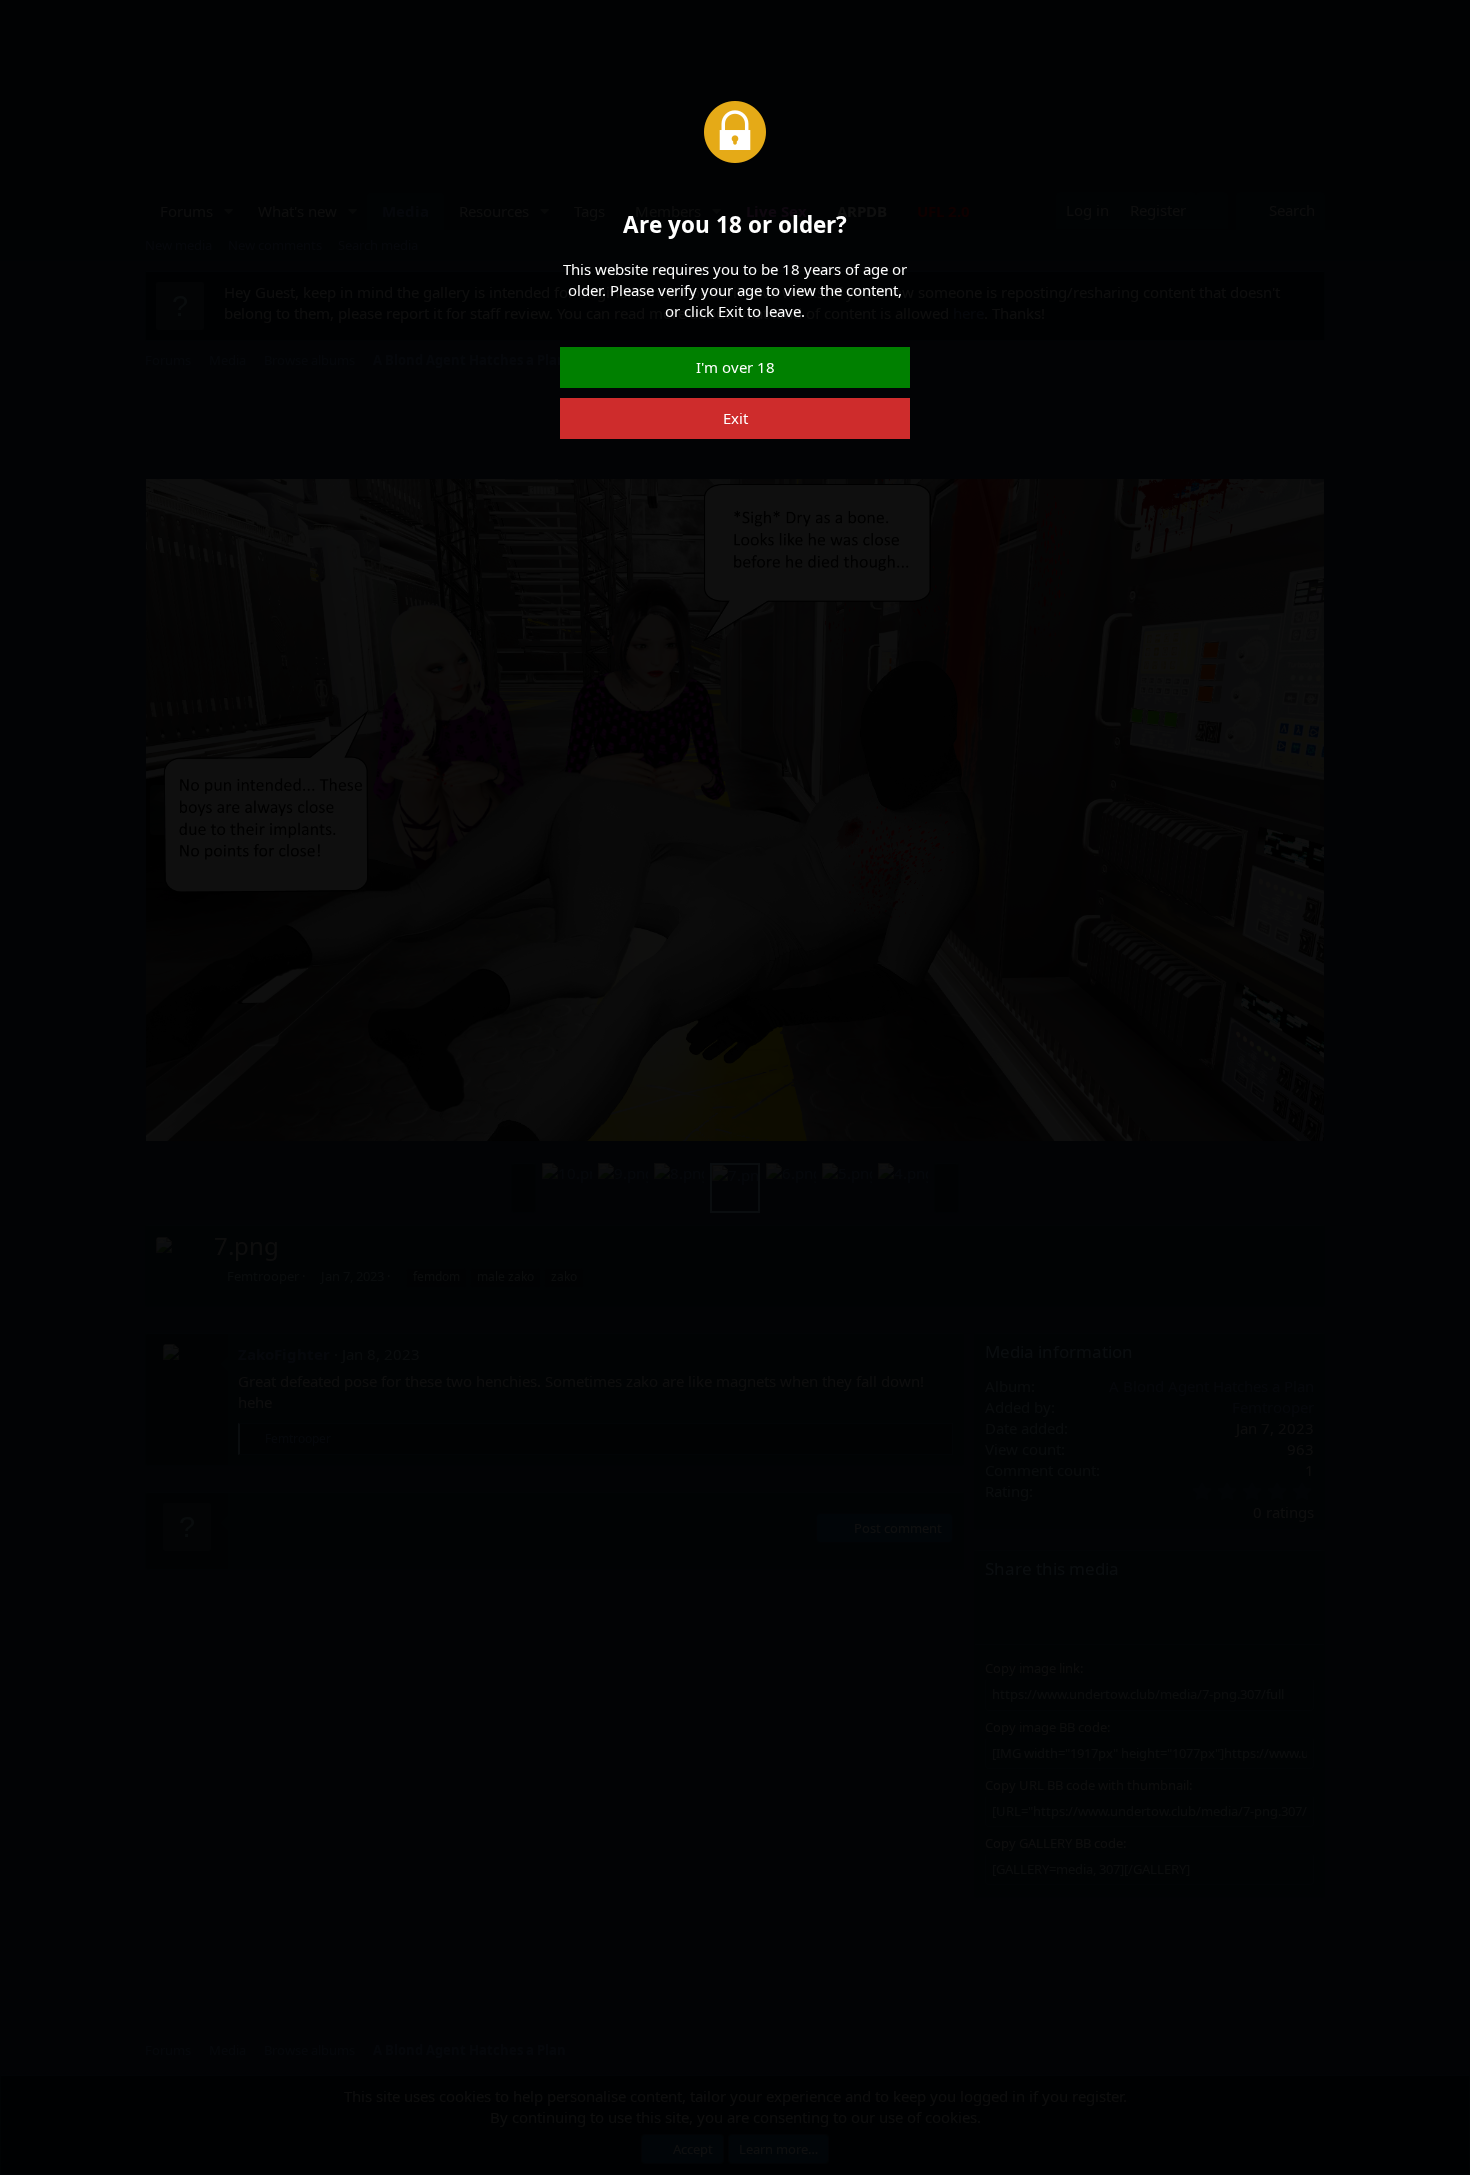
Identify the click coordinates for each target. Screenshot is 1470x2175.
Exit (735, 418)
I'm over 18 (735, 367)
